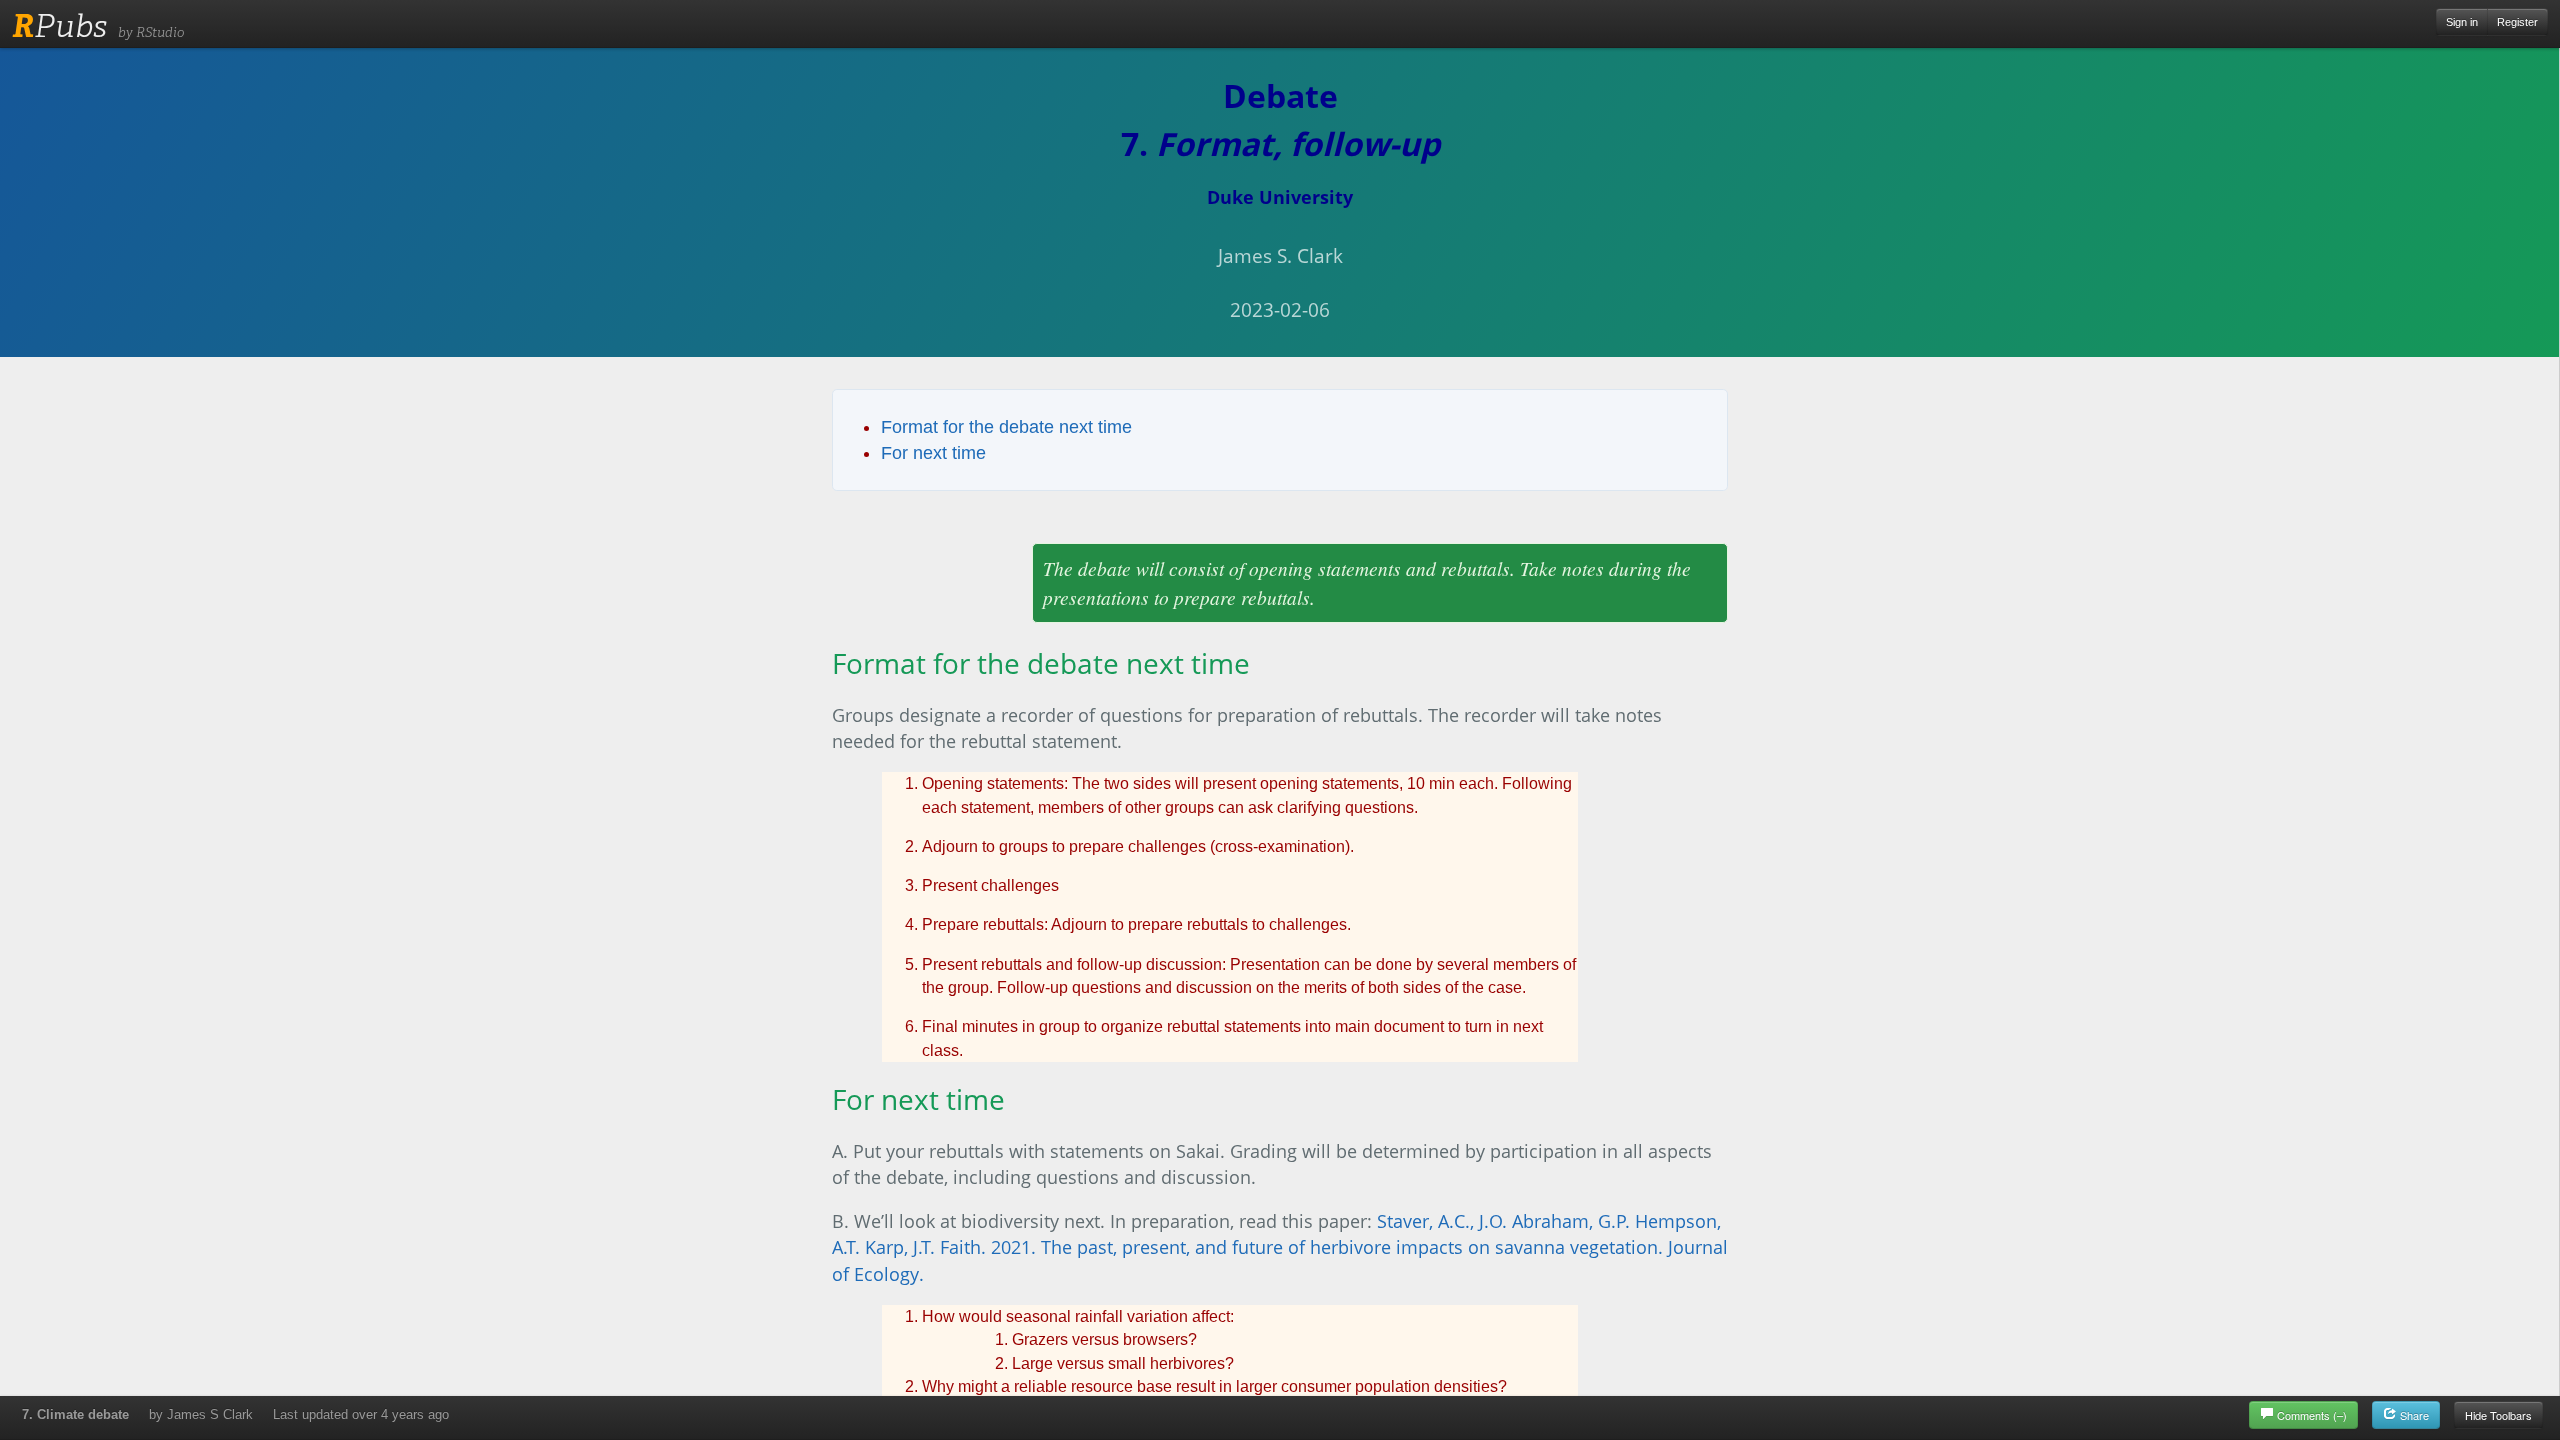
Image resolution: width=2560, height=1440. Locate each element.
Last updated (361, 1414)
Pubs (59, 26)
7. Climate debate (75, 1414)
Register (2517, 22)
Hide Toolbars (2498, 1415)
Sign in (2462, 22)
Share (2413, 1415)
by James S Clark (201, 1414)
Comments (2312, 1415)
